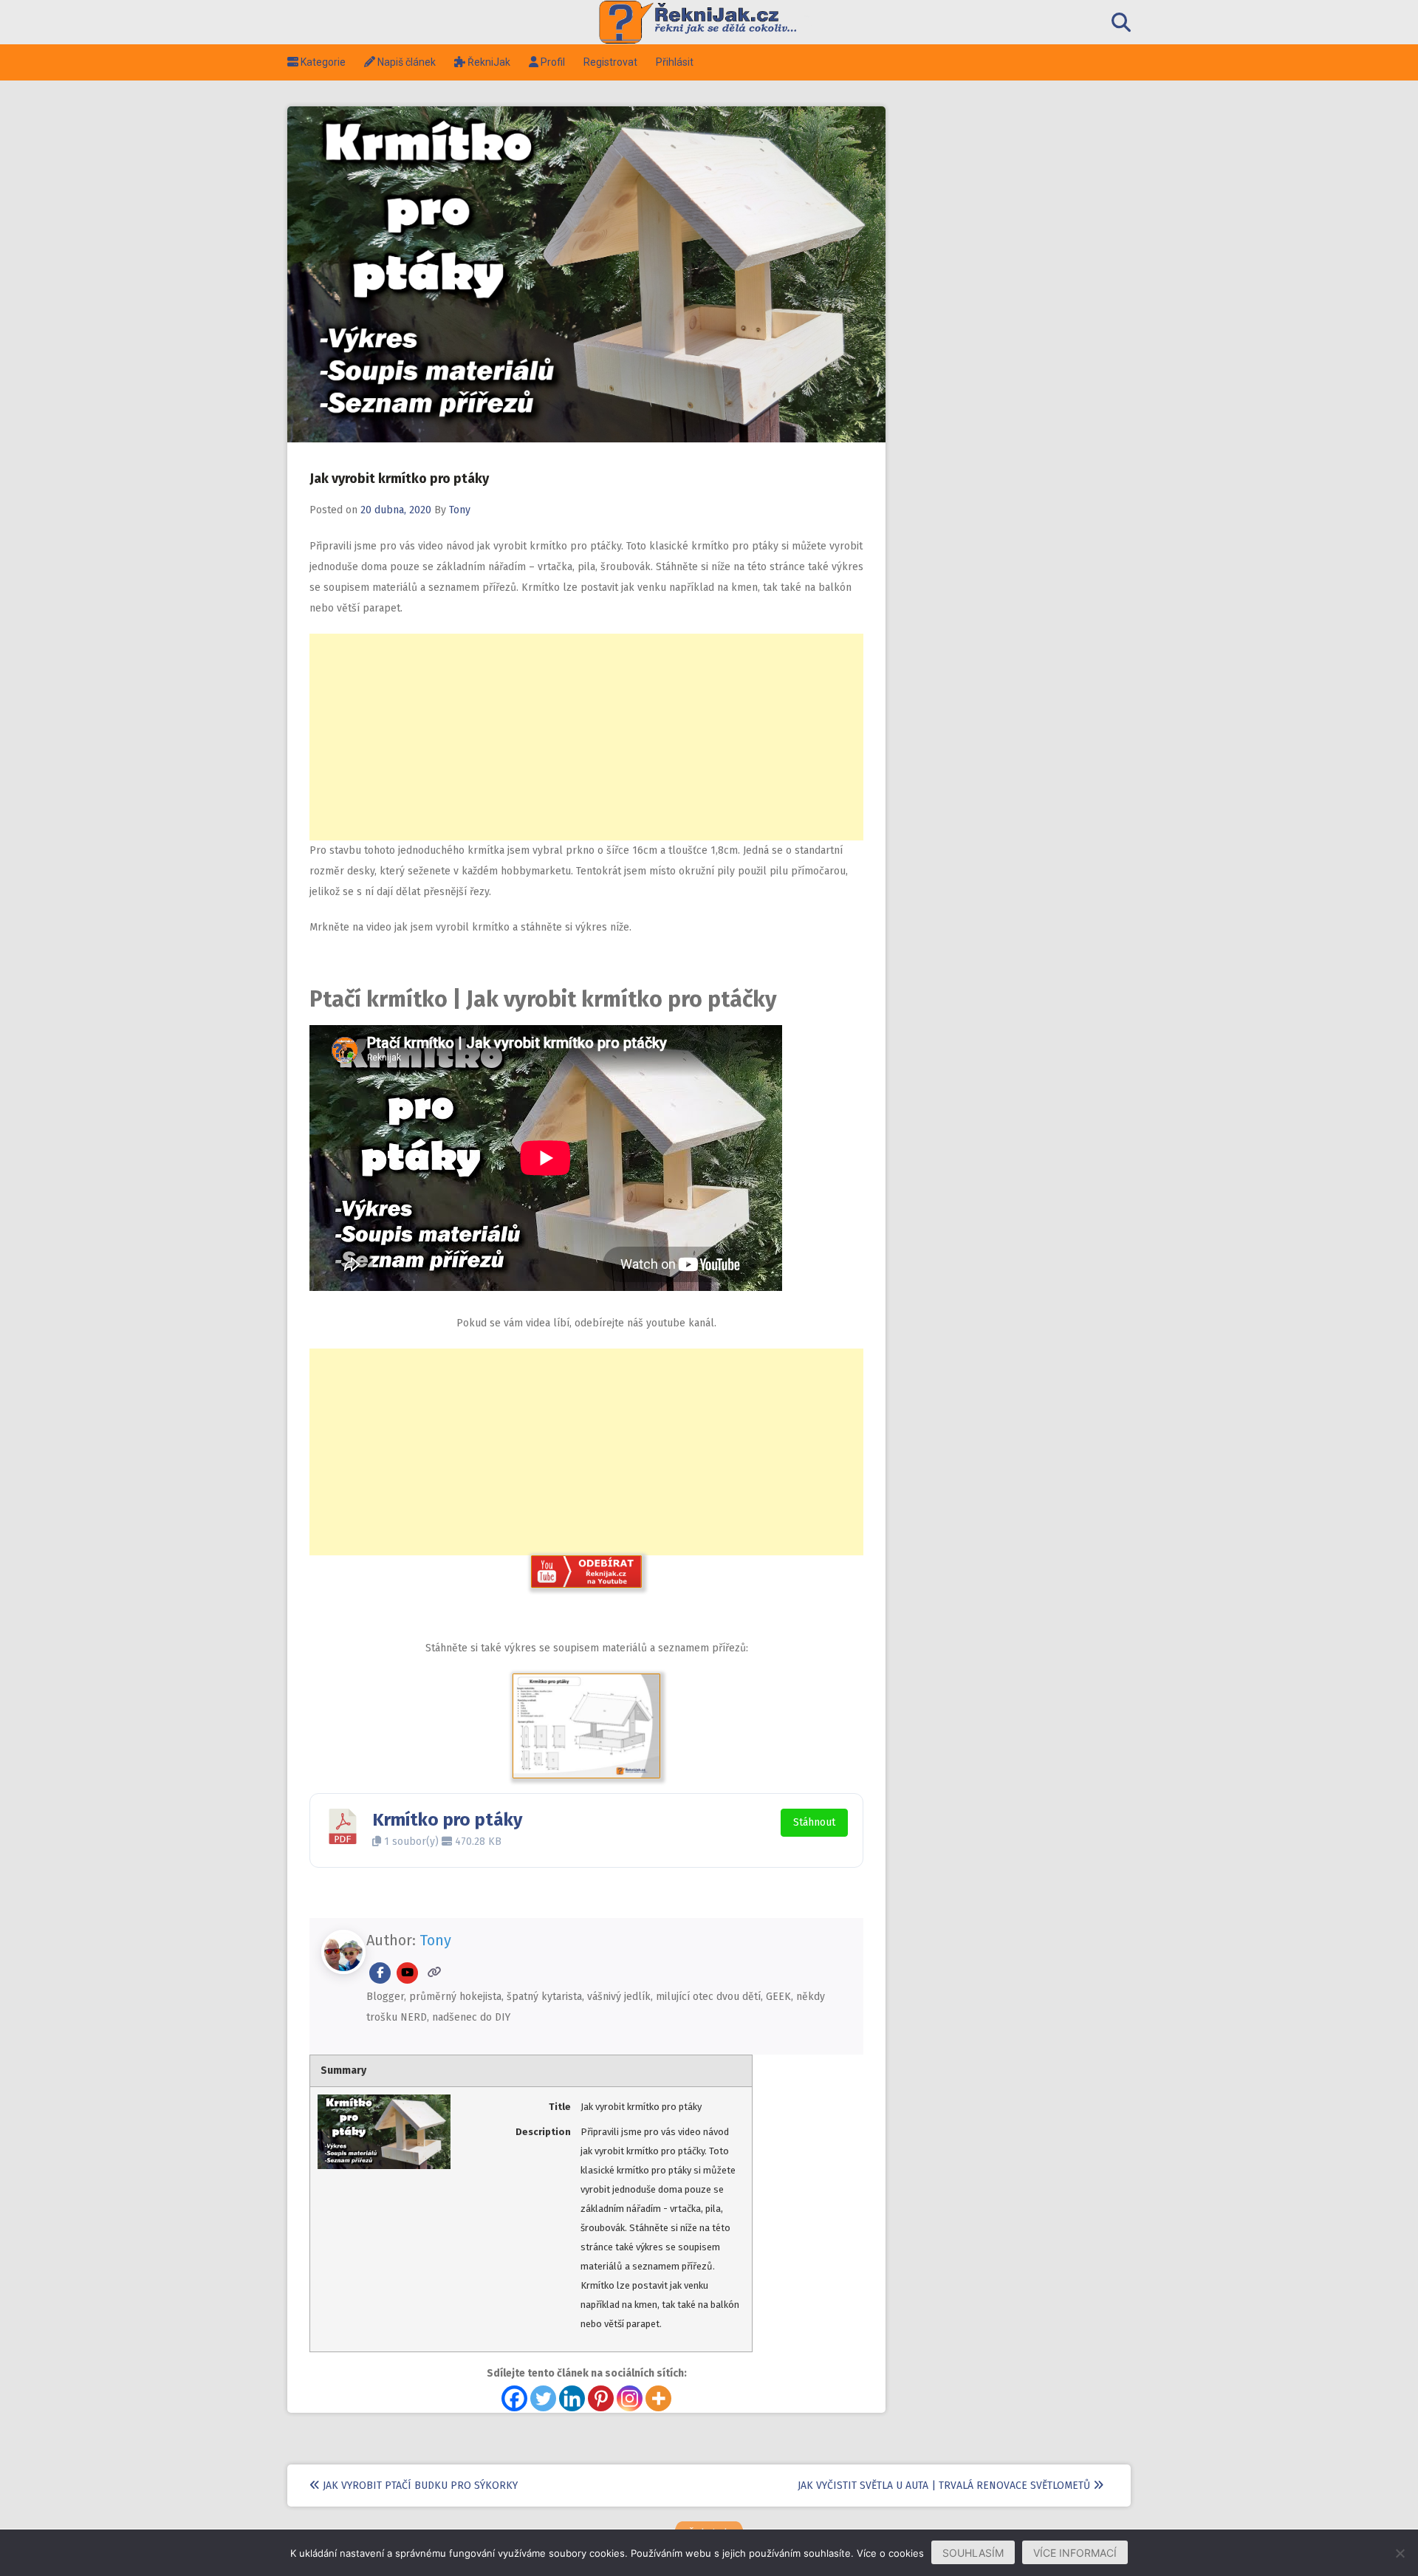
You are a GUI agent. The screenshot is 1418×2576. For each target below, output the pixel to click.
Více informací (1075, 2553)
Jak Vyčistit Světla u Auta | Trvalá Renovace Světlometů (945, 2486)
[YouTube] (407, 1973)
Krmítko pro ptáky (447, 1820)
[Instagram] (630, 2398)
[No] (1400, 2553)
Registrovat (610, 62)
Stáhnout (814, 1822)
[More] (658, 2398)
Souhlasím (973, 2553)
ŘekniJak (482, 62)
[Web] (435, 1973)
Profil (547, 62)
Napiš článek (400, 62)
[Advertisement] (586, 737)
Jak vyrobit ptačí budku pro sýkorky (419, 2486)
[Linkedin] (572, 2398)
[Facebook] (380, 1973)
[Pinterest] (601, 2398)
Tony (460, 510)
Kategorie (316, 62)
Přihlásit (675, 62)
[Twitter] (543, 2398)
